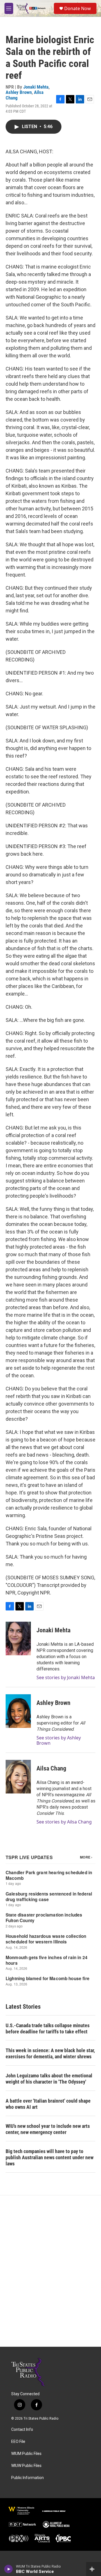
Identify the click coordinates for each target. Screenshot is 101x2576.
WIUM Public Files (26, 2454)
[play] (9, 2569)
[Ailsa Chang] (18, 1777)
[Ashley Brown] (18, 1711)
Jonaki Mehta (36, 87)
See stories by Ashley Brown (59, 1740)
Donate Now (78, 8)
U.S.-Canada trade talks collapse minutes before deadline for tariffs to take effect (48, 2028)
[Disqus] (50, 2271)
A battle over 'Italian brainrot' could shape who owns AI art (48, 2104)
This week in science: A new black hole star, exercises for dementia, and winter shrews (50, 2053)
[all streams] (94, 2569)
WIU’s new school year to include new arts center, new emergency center (48, 2129)
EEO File (18, 2442)
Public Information (27, 2478)
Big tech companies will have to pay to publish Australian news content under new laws (50, 2157)
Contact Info (22, 2430)
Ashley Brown (19, 92)
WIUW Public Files (26, 2466)
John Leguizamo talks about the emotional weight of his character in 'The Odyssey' (49, 2079)
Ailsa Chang (51, 1768)
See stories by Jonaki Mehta (66, 1677)
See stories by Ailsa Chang (64, 1822)
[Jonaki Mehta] (18, 1638)
